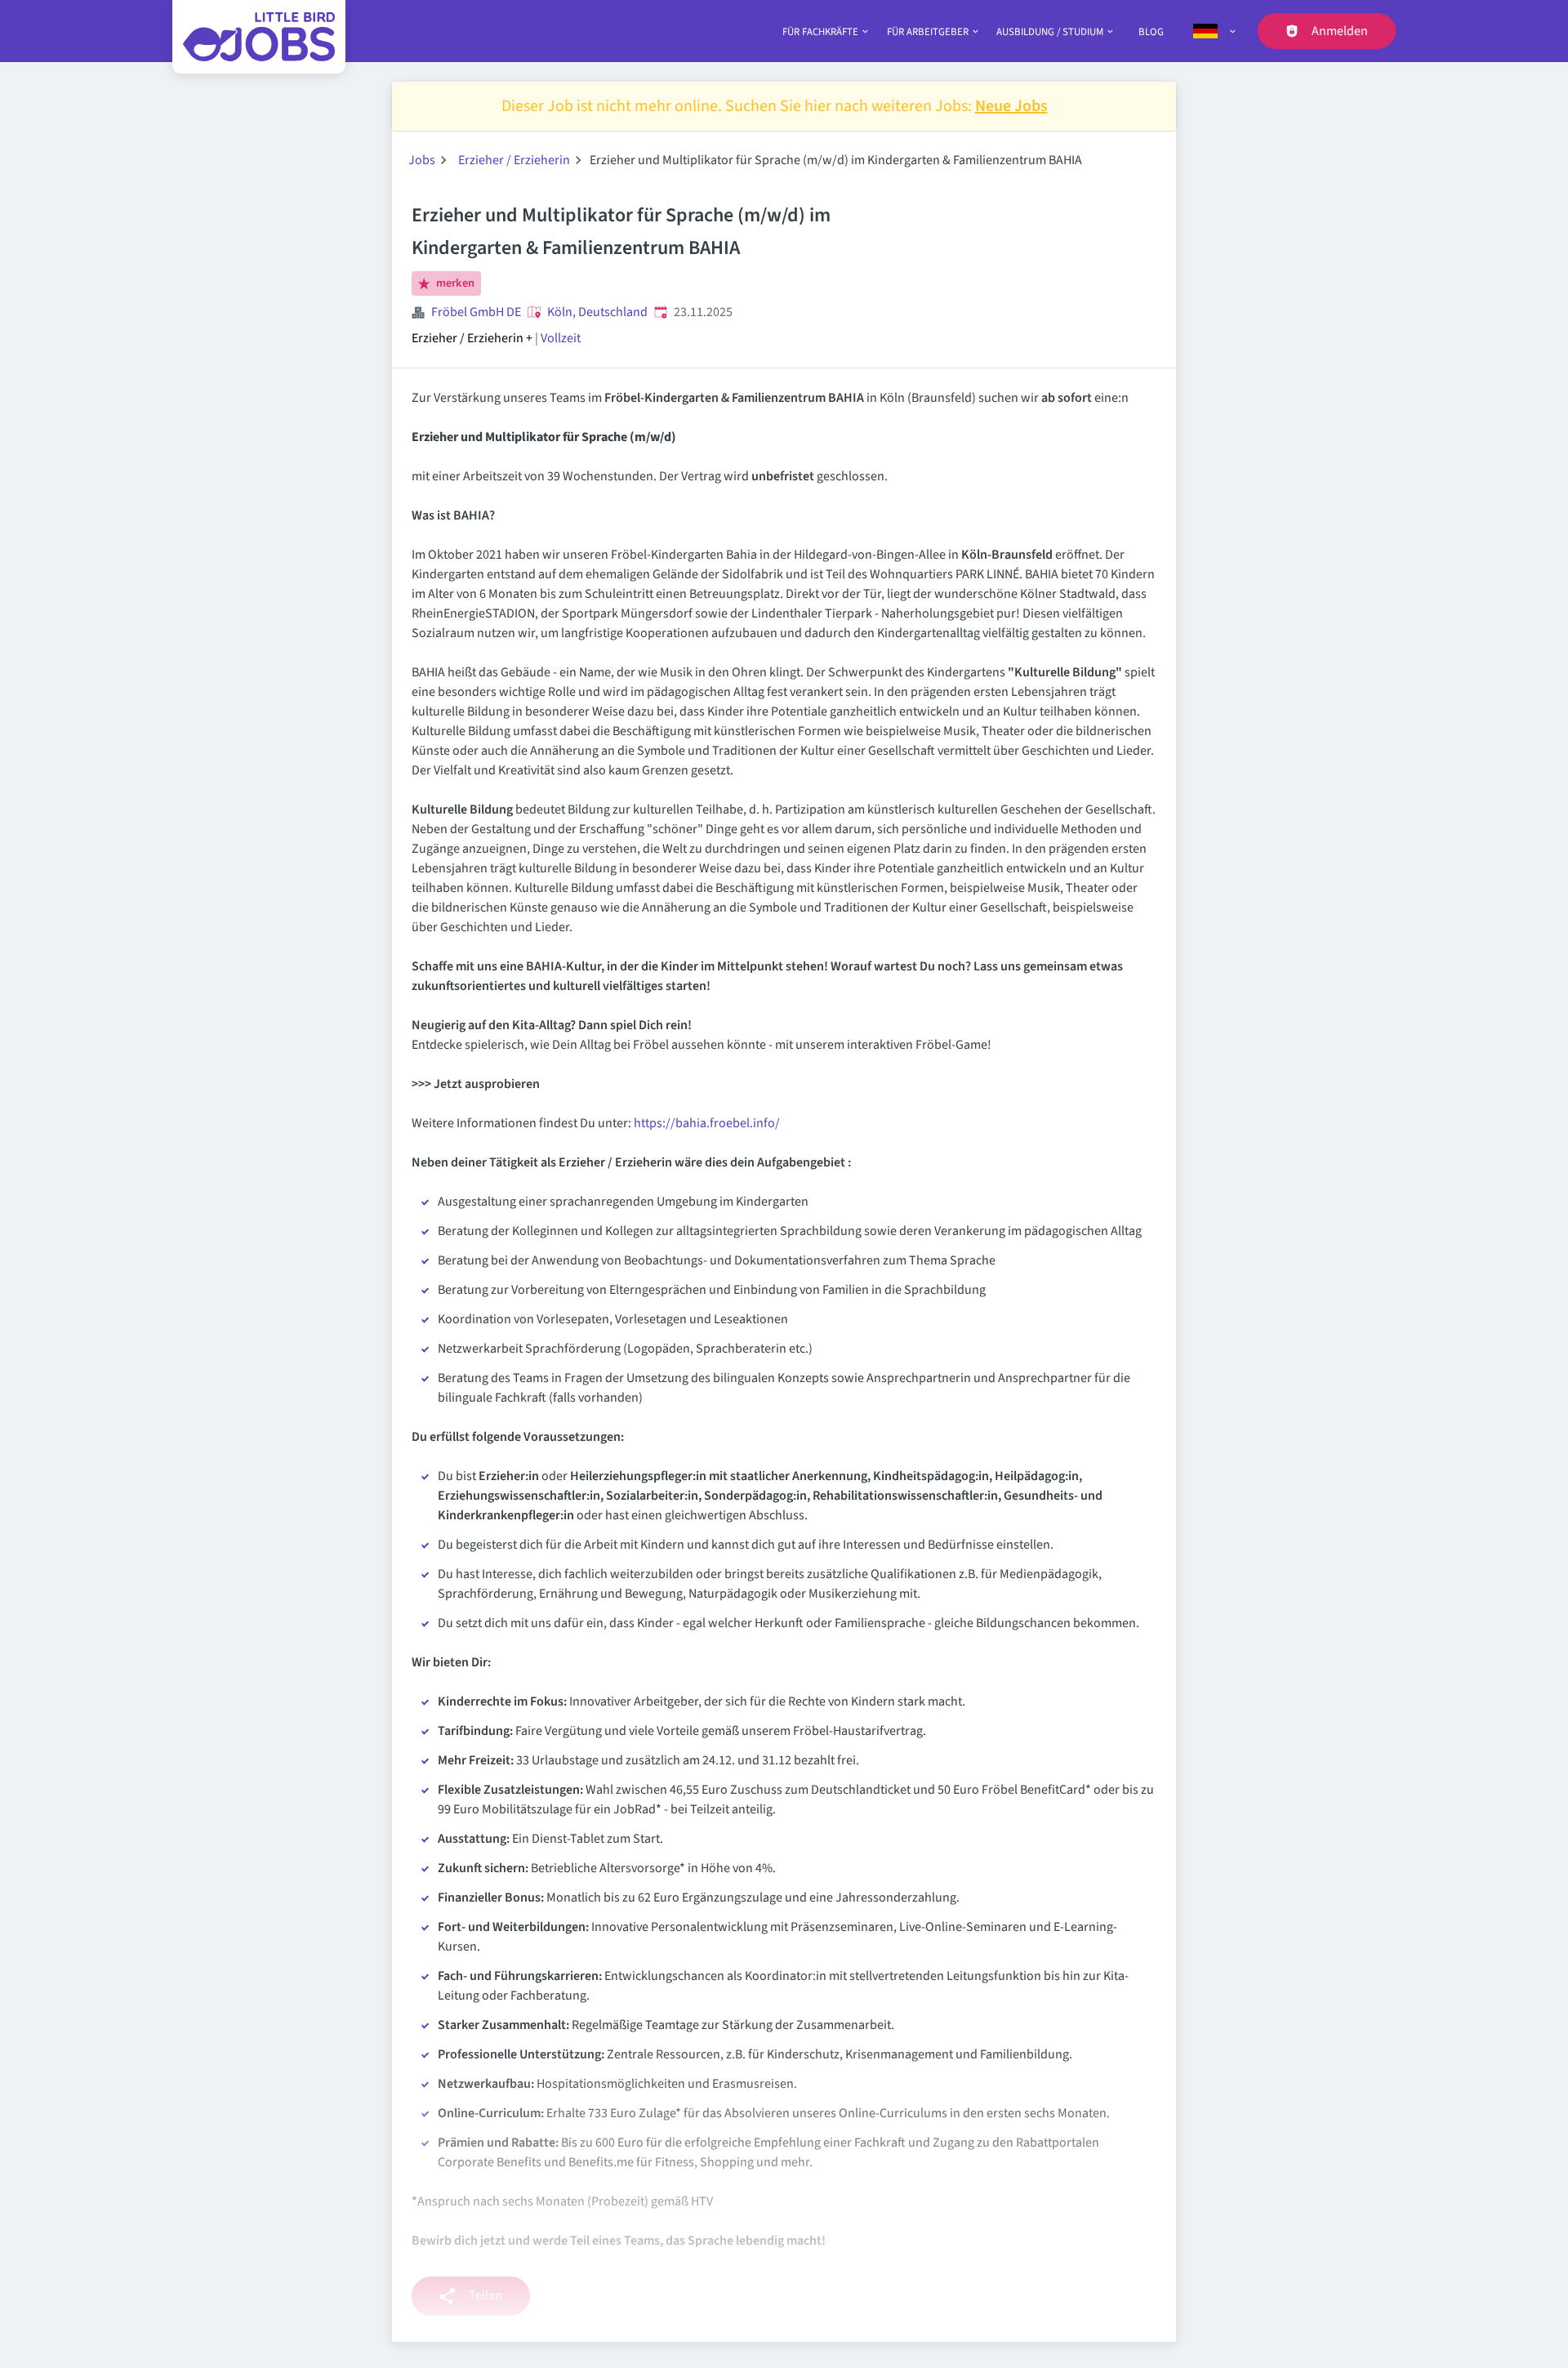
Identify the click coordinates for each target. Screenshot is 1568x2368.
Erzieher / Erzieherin (514, 160)
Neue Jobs (1011, 106)
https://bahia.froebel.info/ (707, 1123)
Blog (1151, 32)
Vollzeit (561, 338)
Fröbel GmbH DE (476, 312)
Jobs (422, 160)
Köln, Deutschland (597, 312)
